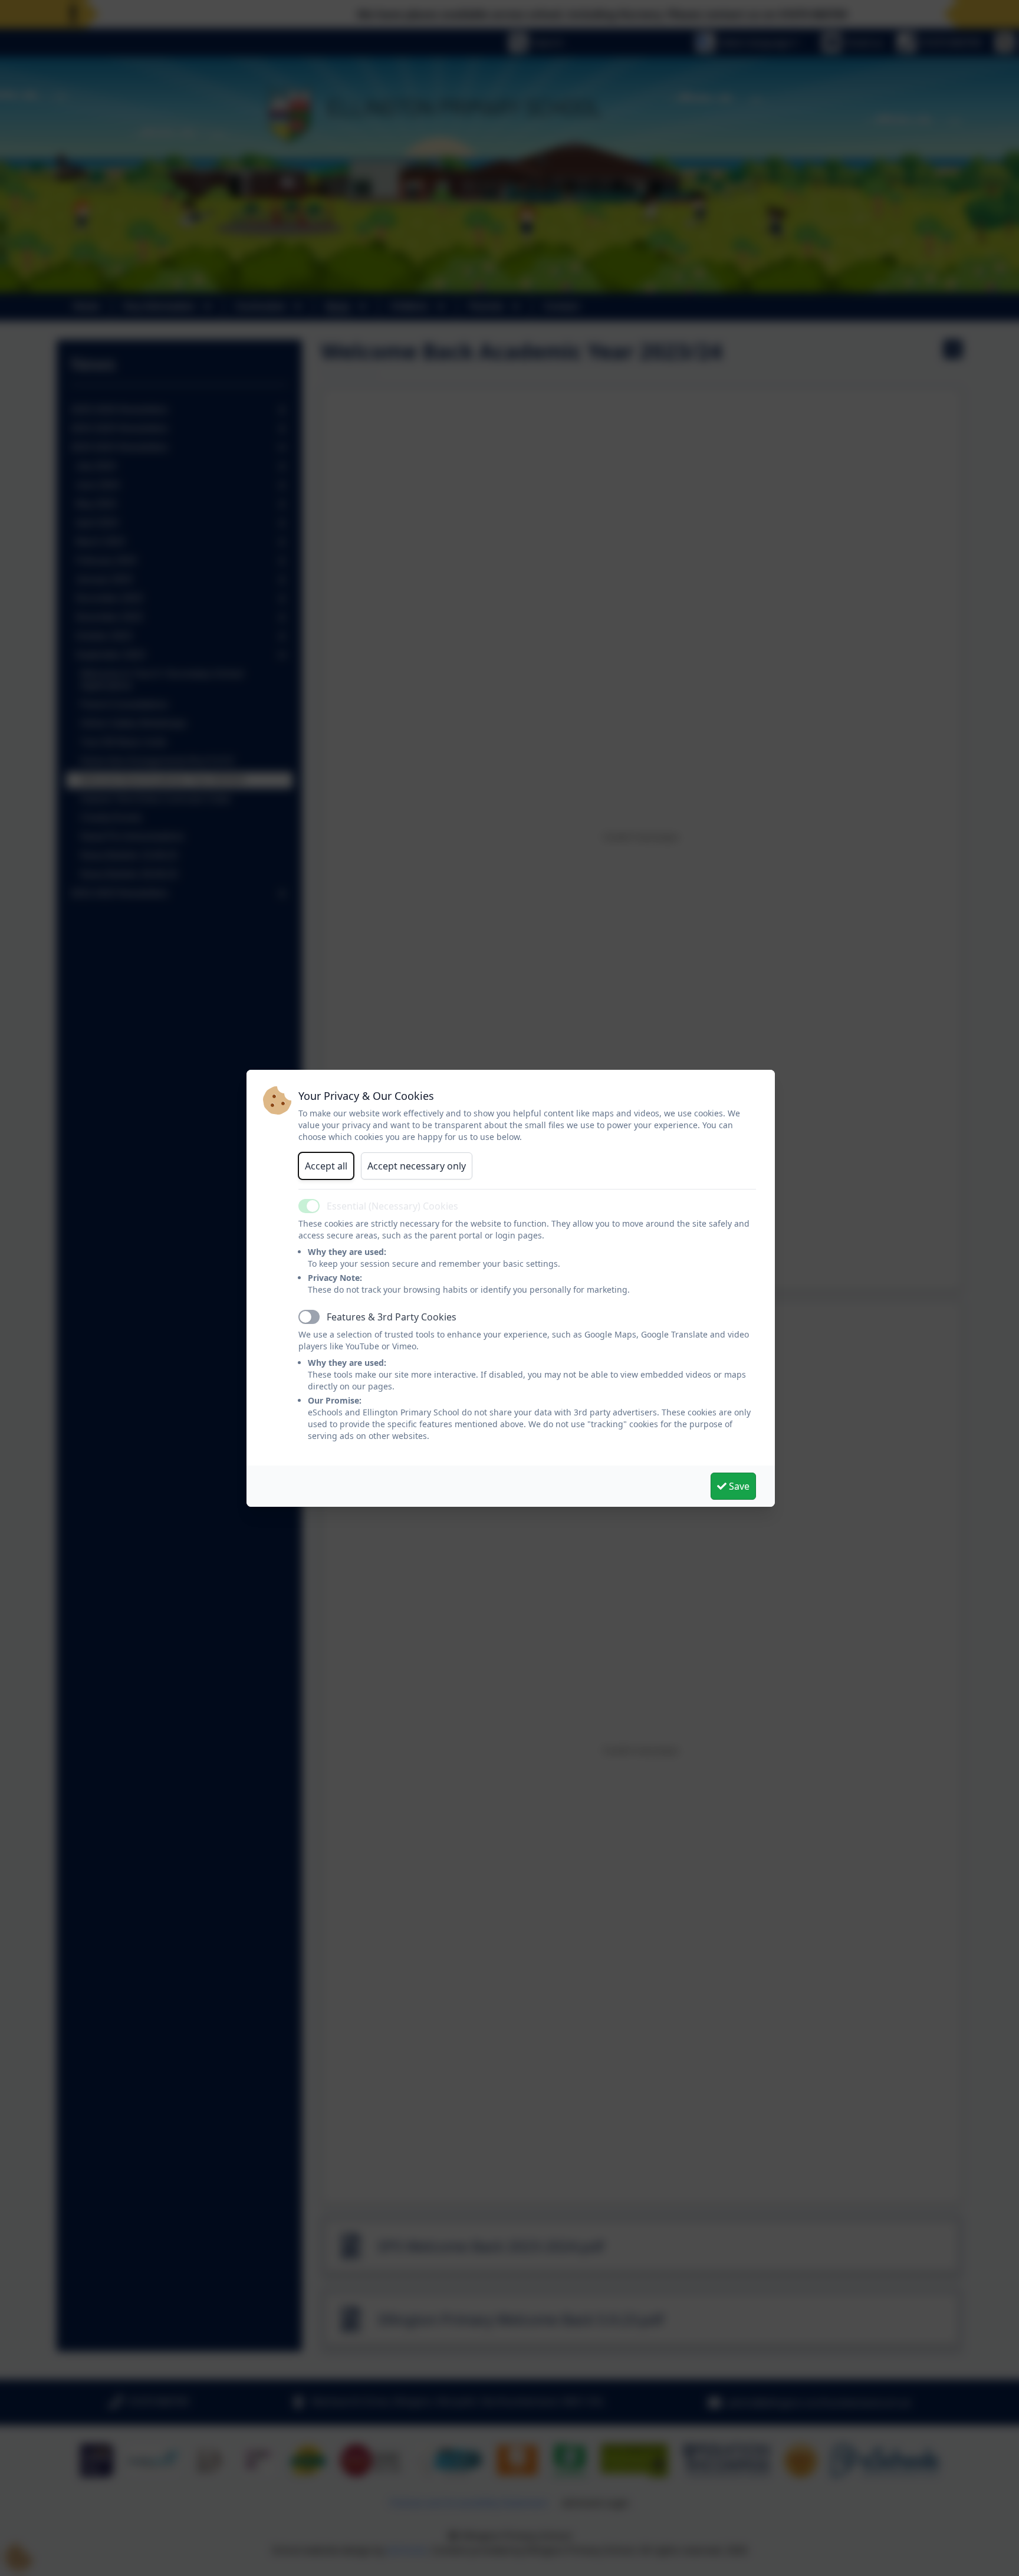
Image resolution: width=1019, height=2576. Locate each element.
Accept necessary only (417, 1166)
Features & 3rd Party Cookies (392, 1317)
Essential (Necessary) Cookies (392, 1206)
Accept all (326, 1166)
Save (738, 1486)
